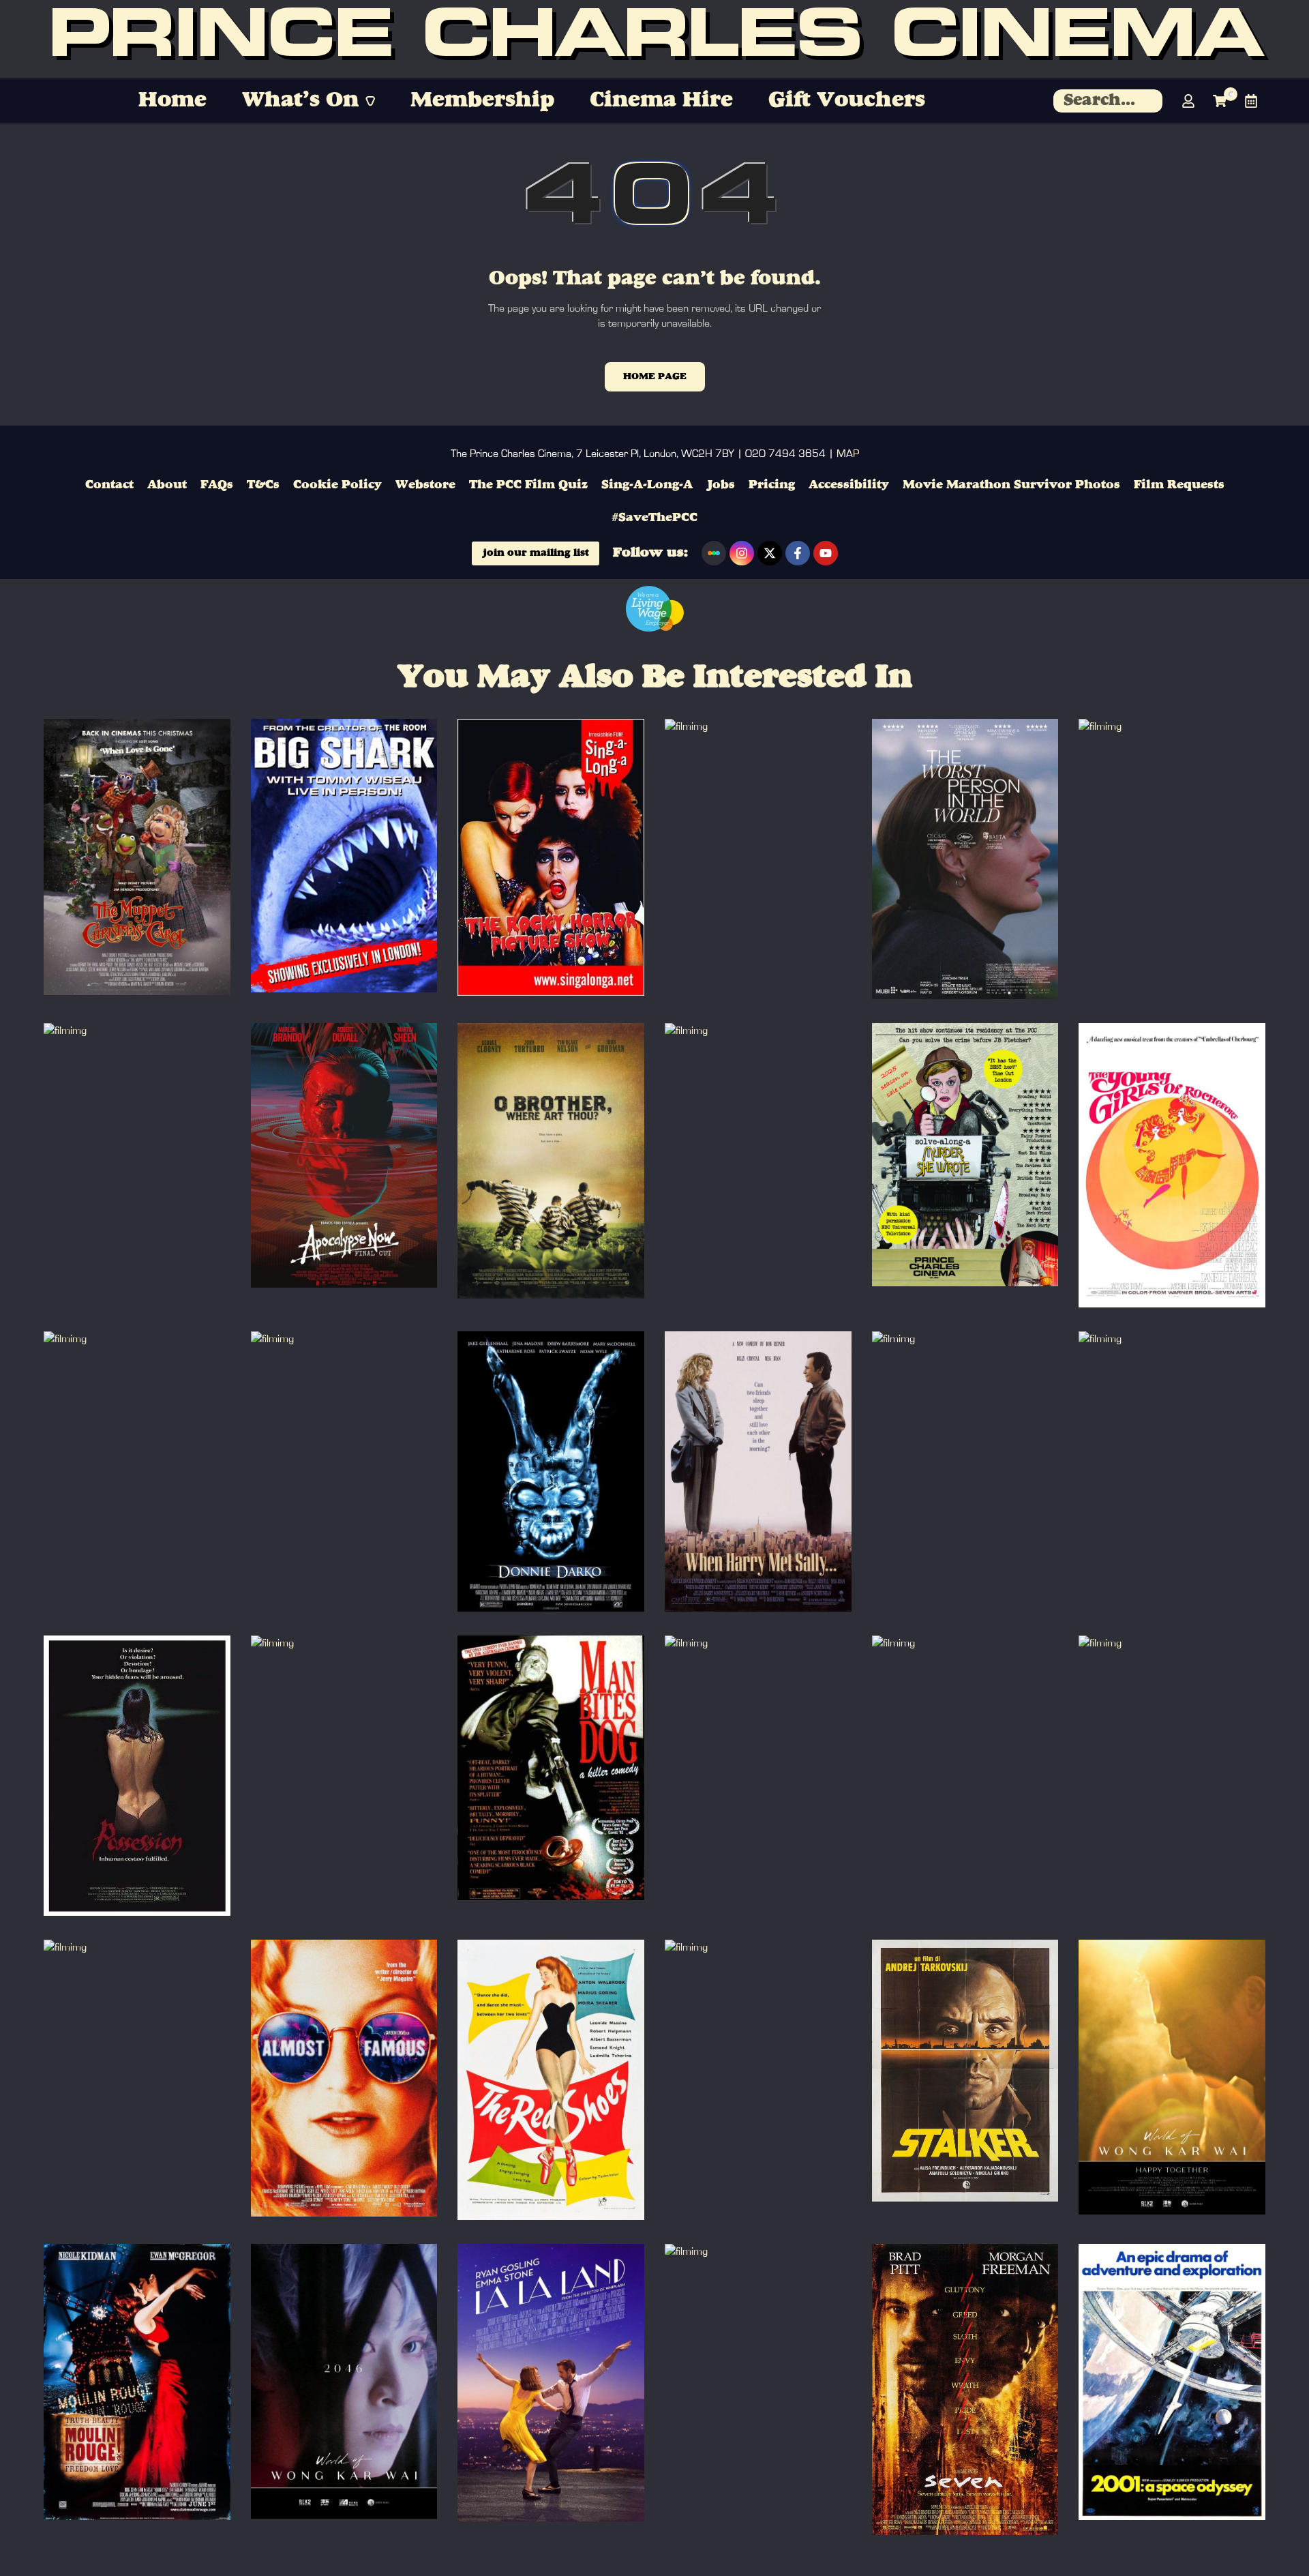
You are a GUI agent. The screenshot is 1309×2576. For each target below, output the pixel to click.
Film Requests (1179, 485)
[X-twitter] (770, 553)
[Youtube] (826, 553)
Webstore (425, 485)
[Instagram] (742, 553)
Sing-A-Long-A (647, 485)
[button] (309, 101)
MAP (848, 454)
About (167, 485)
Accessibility (849, 485)
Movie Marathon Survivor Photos (1011, 485)
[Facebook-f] (798, 553)
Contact (109, 485)
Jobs (721, 485)
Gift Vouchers (847, 101)
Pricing (772, 485)
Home (172, 101)
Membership (482, 101)
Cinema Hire (661, 101)
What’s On (300, 101)
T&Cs (263, 485)
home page (655, 376)
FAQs (217, 485)
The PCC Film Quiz (528, 485)
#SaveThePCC (654, 518)
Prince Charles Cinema (655, 40)
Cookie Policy (337, 485)
